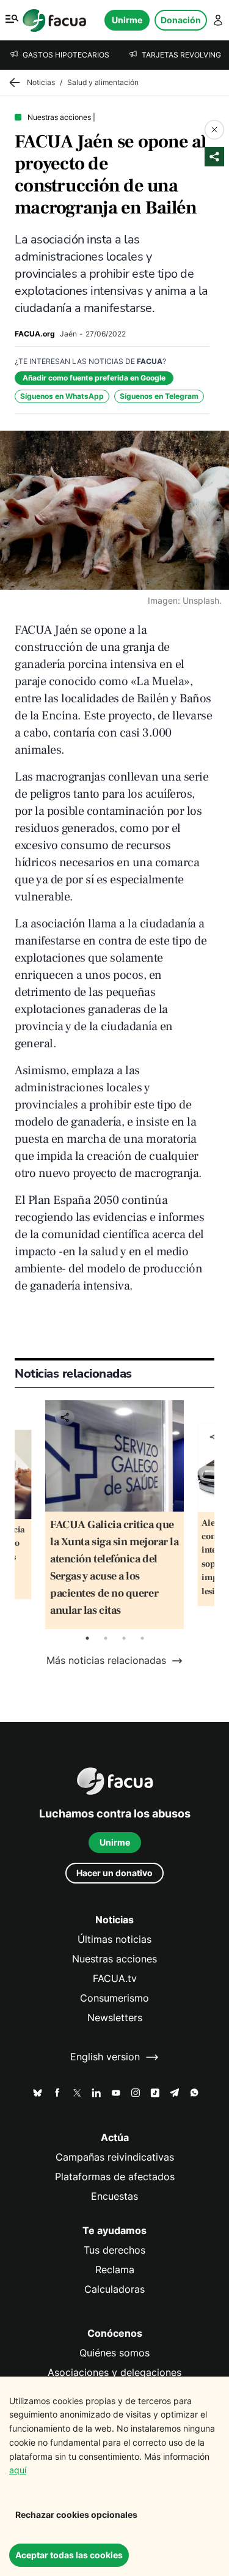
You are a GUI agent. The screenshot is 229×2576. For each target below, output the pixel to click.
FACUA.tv (115, 1979)
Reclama (115, 2270)
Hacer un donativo (114, 1873)
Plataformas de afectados (115, 2177)
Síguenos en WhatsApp (62, 396)
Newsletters (115, 2018)
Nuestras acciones (114, 1959)
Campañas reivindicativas (115, 2157)
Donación (181, 20)
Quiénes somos (114, 2353)
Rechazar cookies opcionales (76, 2515)
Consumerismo (114, 1998)
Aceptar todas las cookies (69, 2555)
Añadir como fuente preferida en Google (94, 378)
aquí (18, 2470)
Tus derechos (114, 2250)
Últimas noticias (114, 1939)
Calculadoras (114, 2289)
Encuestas (114, 2196)
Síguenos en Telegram (159, 396)
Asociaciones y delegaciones (114, 2373)
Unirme (127, 20)
